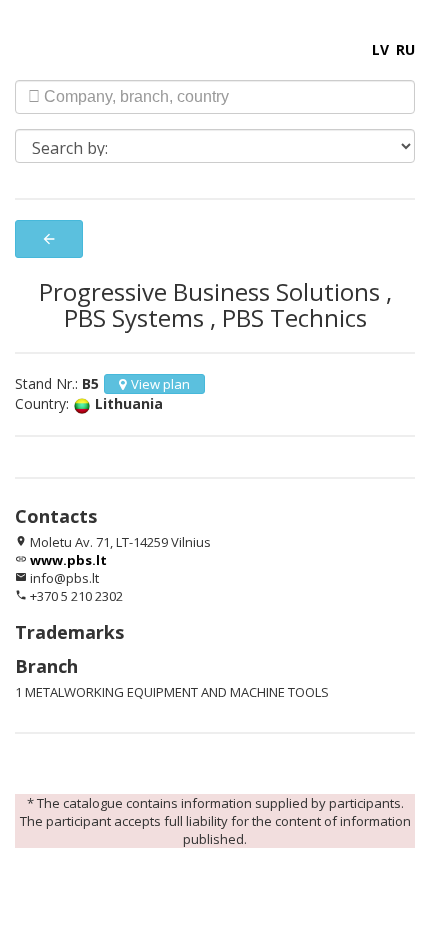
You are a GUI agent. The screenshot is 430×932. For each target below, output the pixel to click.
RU (405, 49)
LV (380, 49)
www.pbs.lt (68, 560)
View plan (160, 384)
